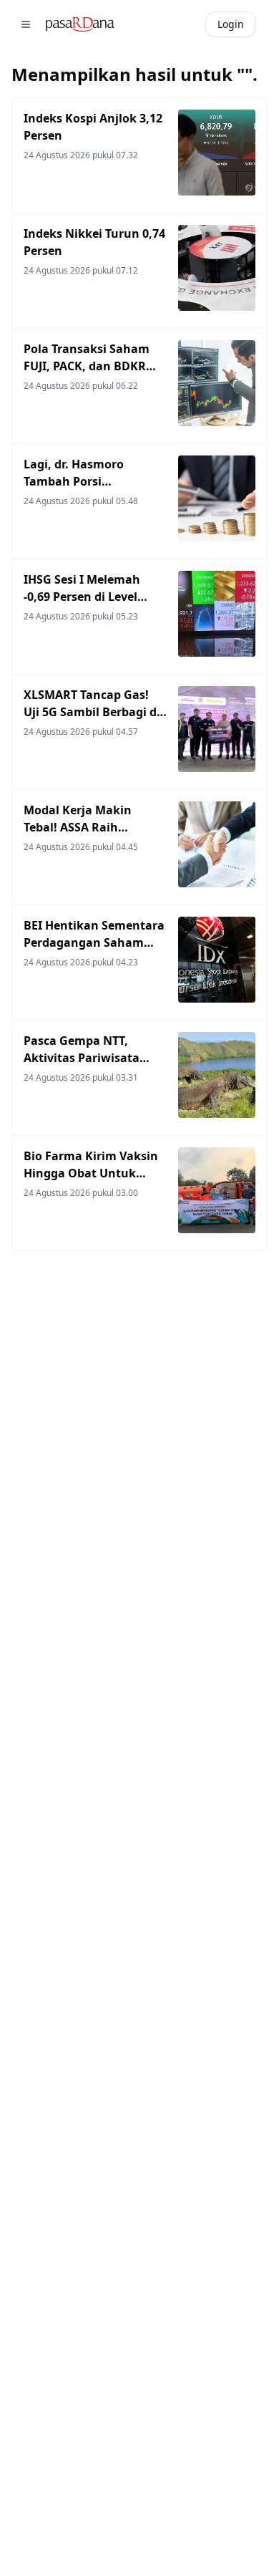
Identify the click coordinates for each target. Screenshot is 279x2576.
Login (231, 24)
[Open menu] (26, 24)
